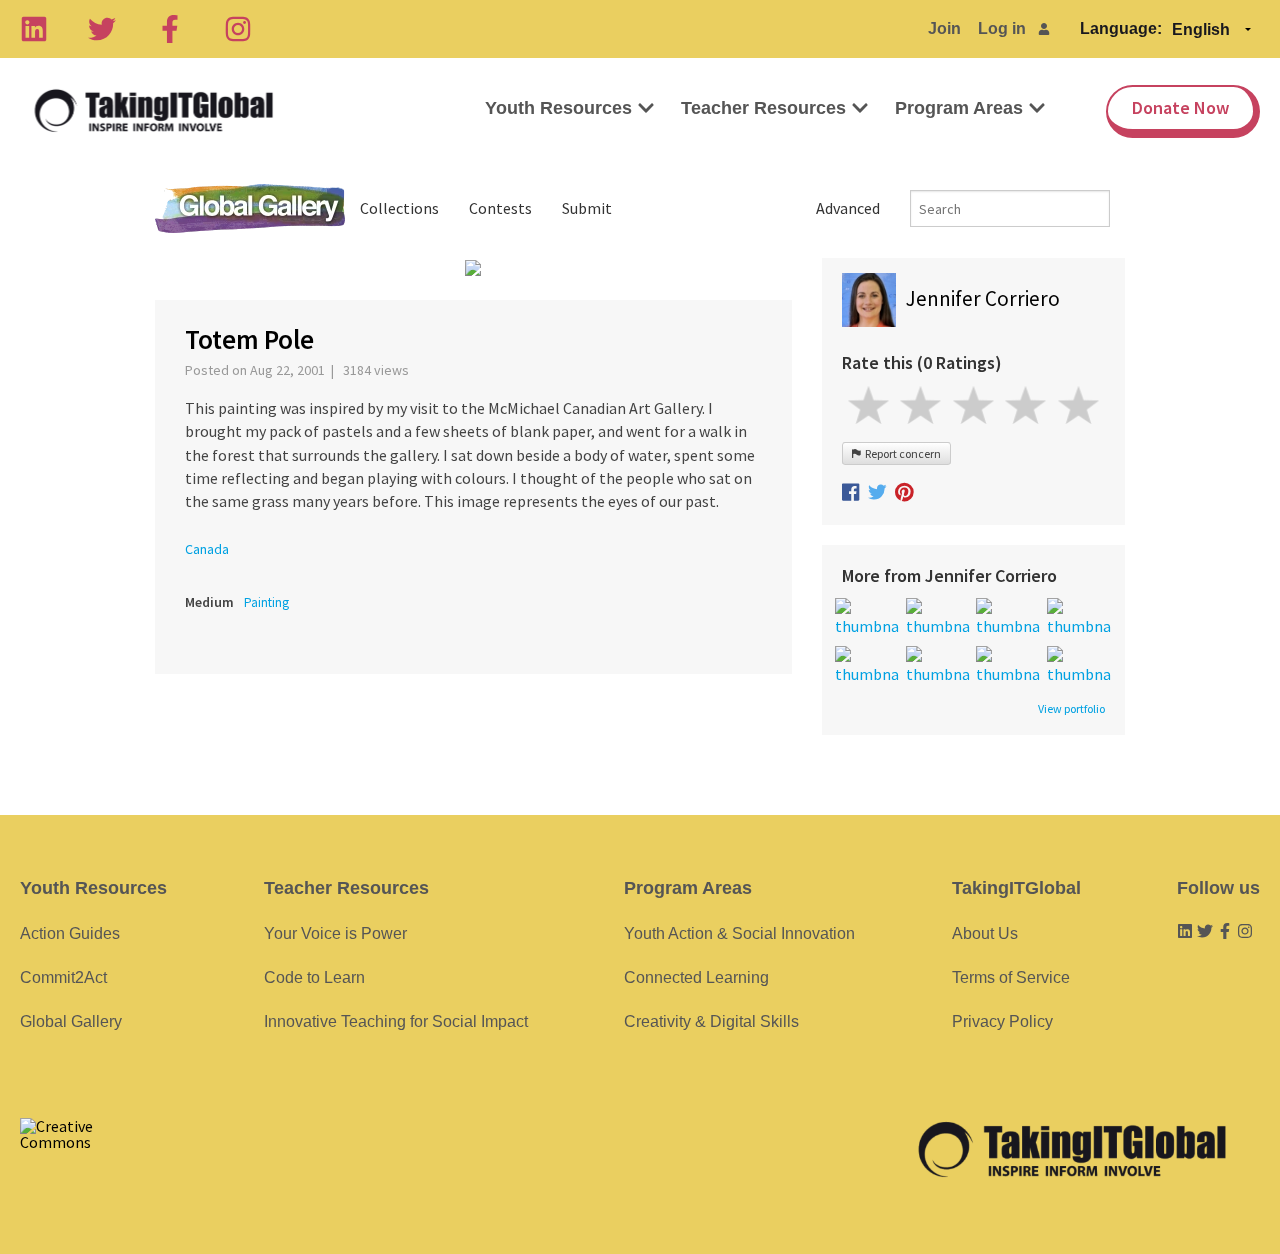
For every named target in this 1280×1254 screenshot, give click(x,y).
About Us (985, 933)
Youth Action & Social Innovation (739, 933)
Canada (207, 549)
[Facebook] (170, 29)
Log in (1002, 28)
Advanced (848, 208)
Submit (587, 208)
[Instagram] (238, 29)
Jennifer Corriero (983, 298)
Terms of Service (1011, 977)
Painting (266, 602)
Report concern (901, 453)
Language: (1121, 28)
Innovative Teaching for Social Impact (396, 1021)
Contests (500, 208)
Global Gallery (250, 208)
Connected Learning (696, 977)
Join (944, 28)
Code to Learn (314, 977)
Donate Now (1180, 107)
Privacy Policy (1002, 1021)
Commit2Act (63, 977)
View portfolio (1071, 709)
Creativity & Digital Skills (711, 1021)
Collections (399, 208)
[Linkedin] (34, 29)
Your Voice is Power (335, 933)
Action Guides (70, 933)
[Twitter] (102, 29)
